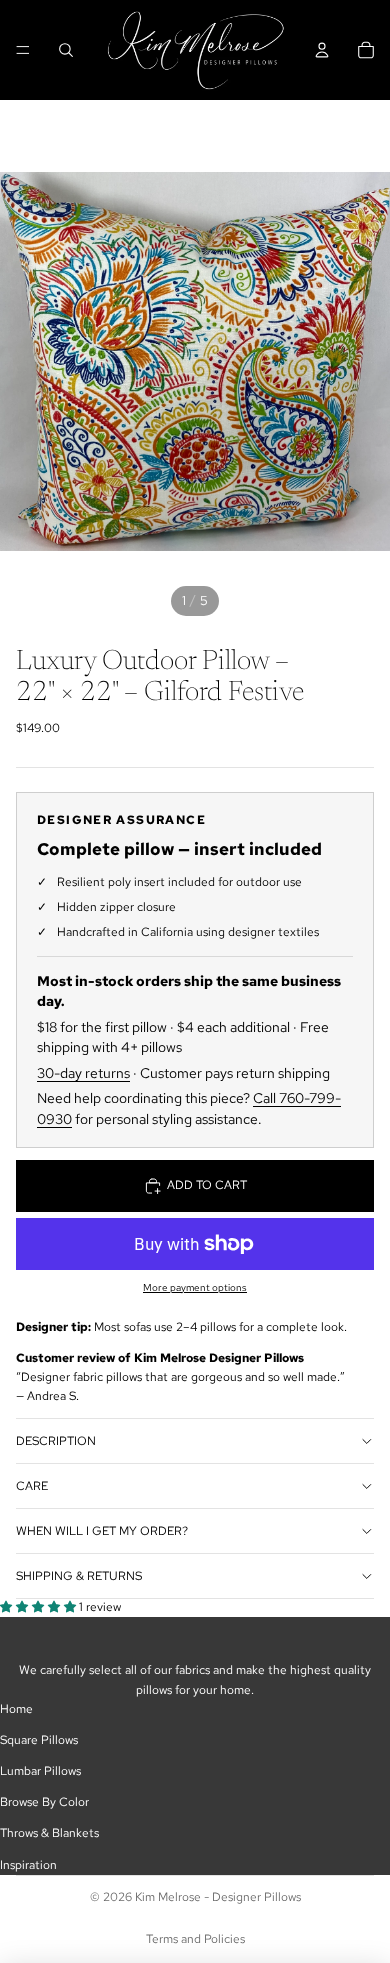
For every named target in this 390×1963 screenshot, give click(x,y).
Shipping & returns (79, 1576)
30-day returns (83, 1073)
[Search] (66, 50)
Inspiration (28, 1865)
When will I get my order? (102, 1531)
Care (32, 1486)
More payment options (195, 1287)
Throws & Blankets (49, 1833)
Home (16, 1709)
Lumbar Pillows (40, 1771)
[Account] (322, 50)
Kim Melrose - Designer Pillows (218, 1897)
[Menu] (23, 50)
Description (56, 1441)
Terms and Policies (195, 1939)
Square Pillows (39, 1740)
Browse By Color (44, 1802)
